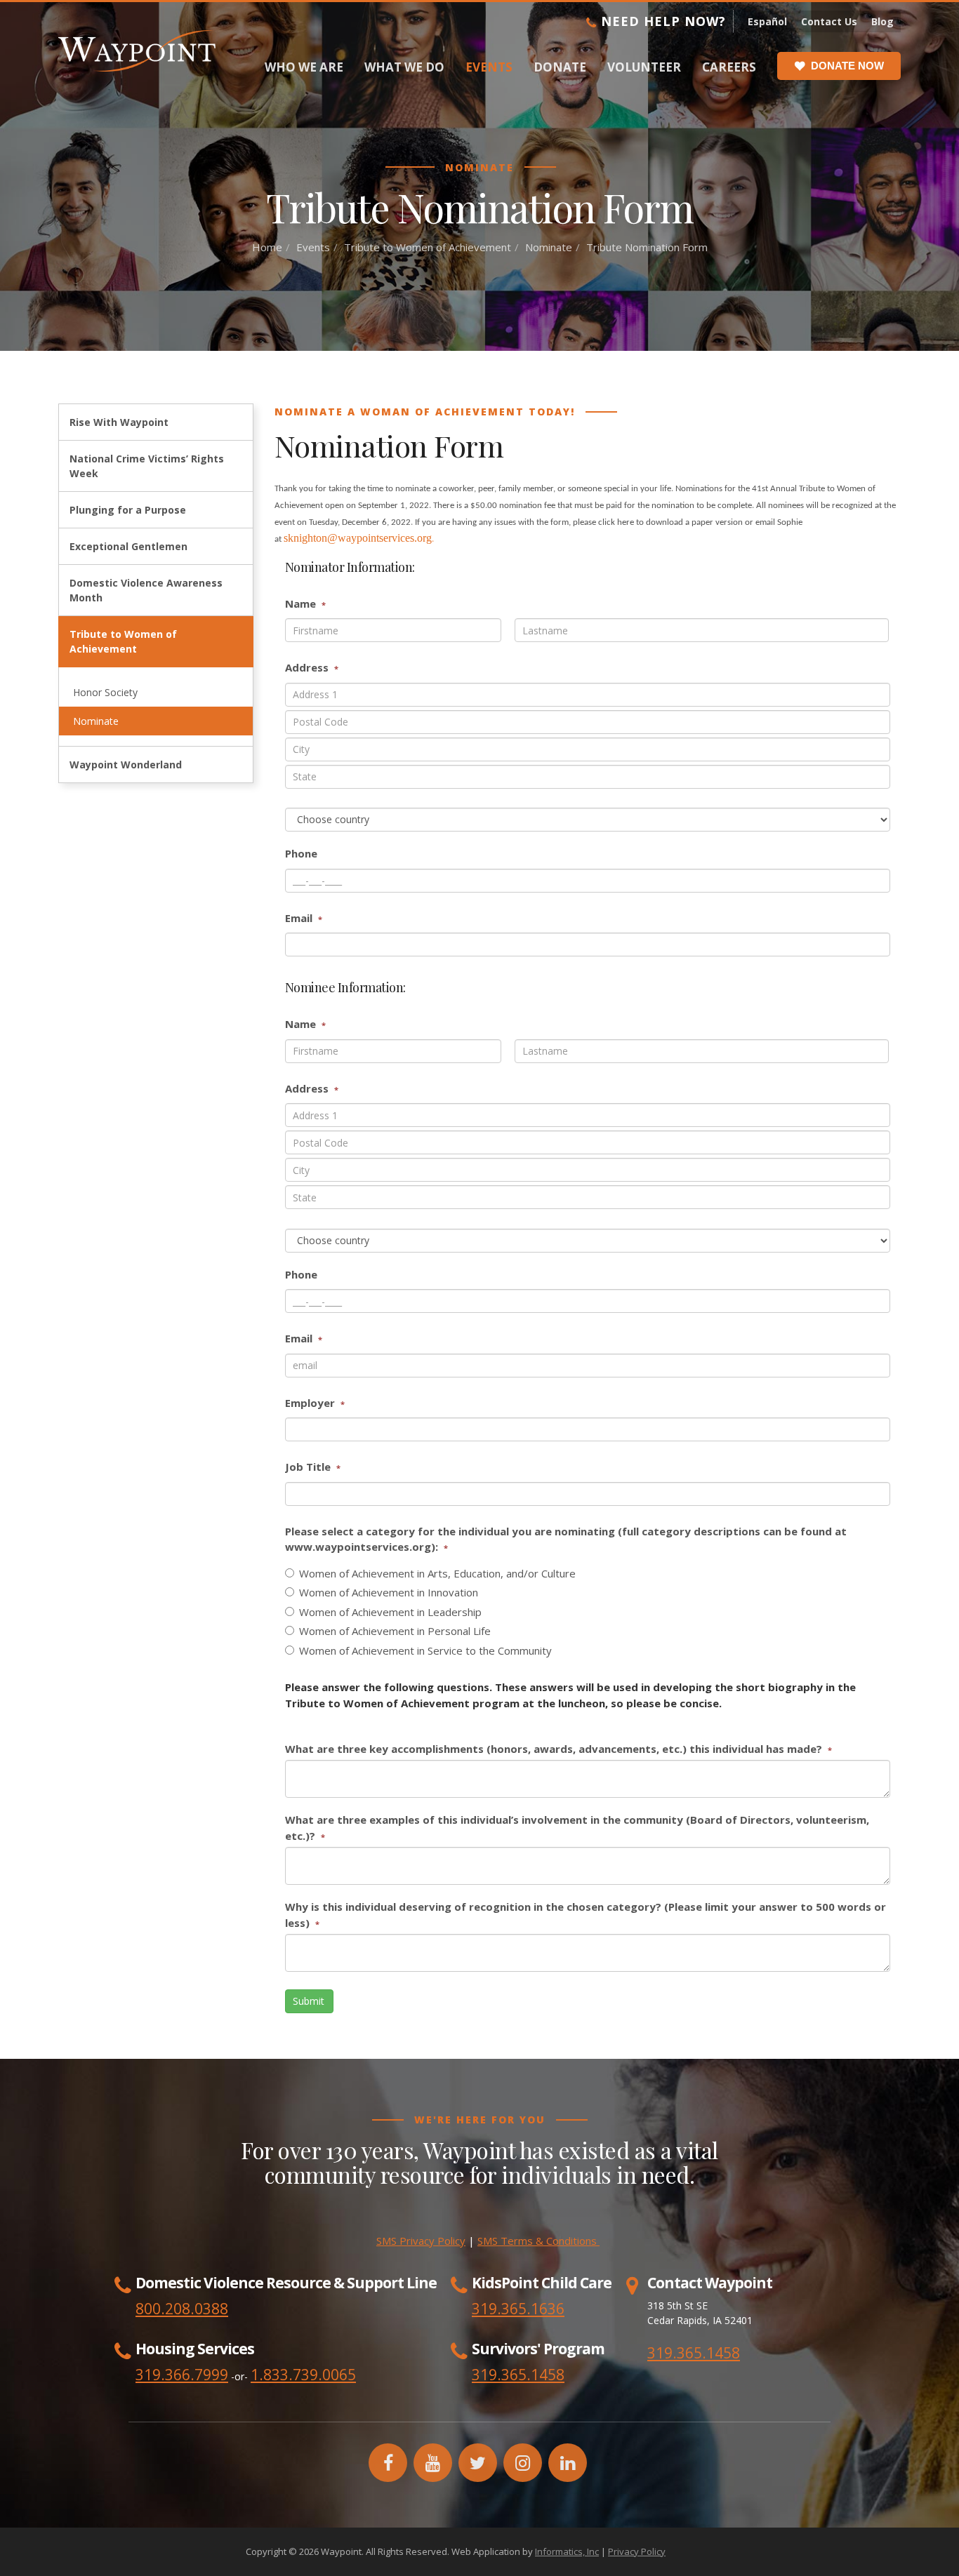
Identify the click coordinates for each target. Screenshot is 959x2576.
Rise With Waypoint (119, 422)
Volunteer (644, 67)
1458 (548, 2375)
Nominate (549, 247)
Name (305, 603)
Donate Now (847, 66)
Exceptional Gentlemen (128, 546)
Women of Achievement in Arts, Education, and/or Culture (437, 1573)
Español (767, 21)
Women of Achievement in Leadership (390, 1612)
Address (312, 667)
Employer (315, 1403)
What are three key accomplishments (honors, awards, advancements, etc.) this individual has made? (558, 1749)
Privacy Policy (637, 2551)
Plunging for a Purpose (128, 510)
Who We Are (304, 67)
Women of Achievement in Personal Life (395, 1631)
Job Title (313, 1467)
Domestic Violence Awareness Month (146, 590)
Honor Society (105, 692)
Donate (560, 67)
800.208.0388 (182, 2309)
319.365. (501, 2375)
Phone (301, 853)
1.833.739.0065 (303, 2375)
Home (267, 247)
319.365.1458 (694, 2353)
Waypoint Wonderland (126, 765)
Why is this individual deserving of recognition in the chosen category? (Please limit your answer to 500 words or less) (586, 1915)
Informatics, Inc (567, 2551)
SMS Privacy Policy (421, 2241)
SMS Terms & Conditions (538, 2241)
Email (304, 918)
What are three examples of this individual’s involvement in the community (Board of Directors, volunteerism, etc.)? (577, 1828)
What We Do (404, 67)
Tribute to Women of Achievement (428, 247)
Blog (882, 21)
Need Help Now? (661, 21)
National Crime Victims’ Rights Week (147, 466)
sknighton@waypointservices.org (358, 538)
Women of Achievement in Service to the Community (425, 1650)
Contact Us (829, 21)
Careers (729, 67)
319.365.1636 (518, 2309)
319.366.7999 (182, 2375)
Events (489, 67)
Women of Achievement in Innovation (389, 1592)
